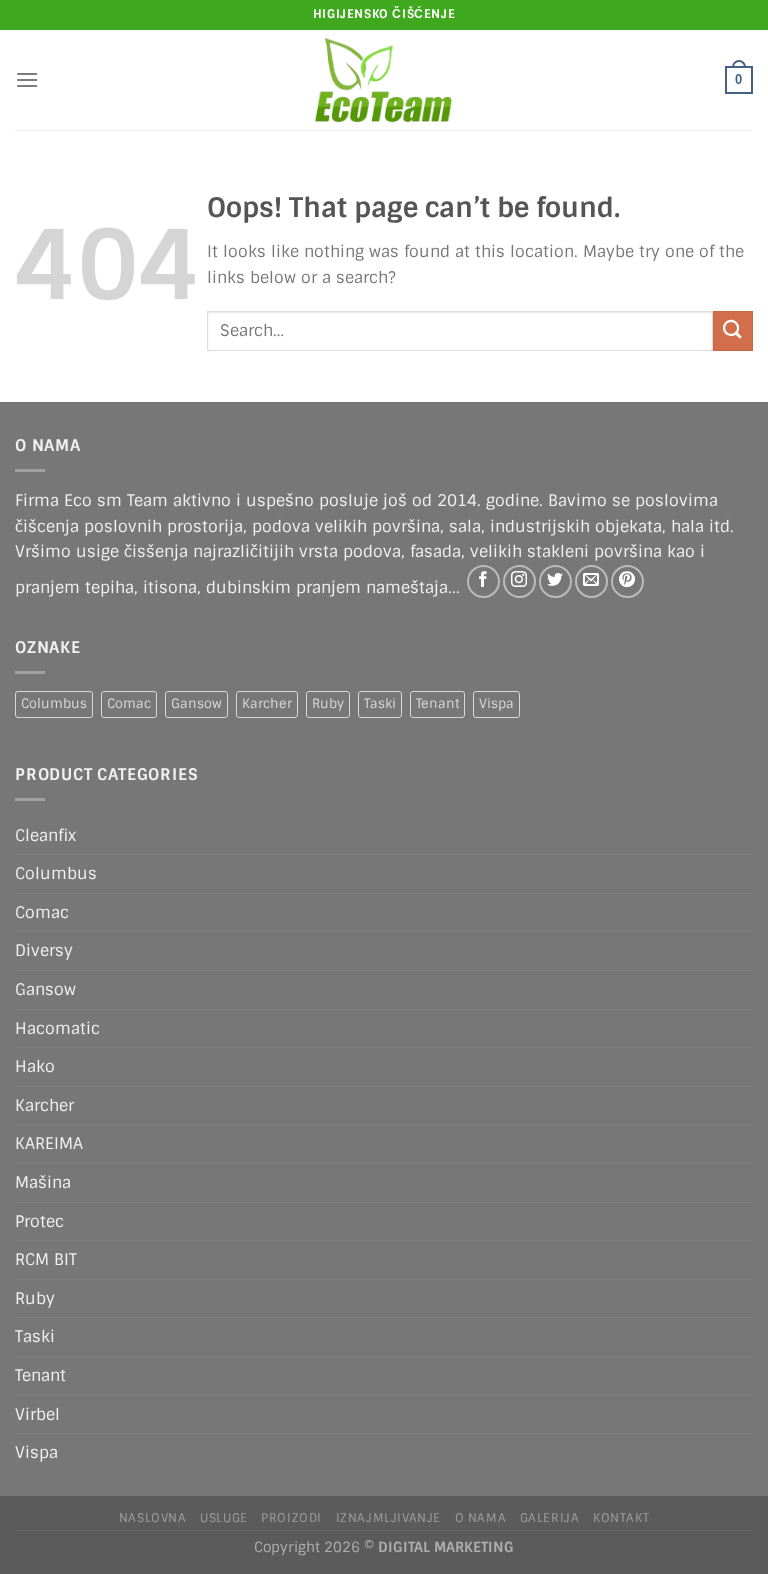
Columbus (54, 703)
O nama (481, 1518)
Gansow (196, 703)
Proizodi (291, 1518)
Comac (129, 703)
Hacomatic (57, 1028)
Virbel (37, 1414)
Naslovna (153, 1518)
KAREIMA (49, 1143)
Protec (39, 1221)
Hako (35, 1066)
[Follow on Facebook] (483, 581)
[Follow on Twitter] (555, 581)
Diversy (44, 950)
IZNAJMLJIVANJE (389, 1518)
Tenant (437, 703)
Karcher (267, 703)
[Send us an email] (591, 581)
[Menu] (27, 79)
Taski (380, 703)
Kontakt (621, 1518)
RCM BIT (46, 1259)
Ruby (328, 703)
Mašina (43, 1182)
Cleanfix (45, 835)
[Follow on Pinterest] (627, 581)
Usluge (224, 1518)
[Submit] (733, 330)
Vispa (496, 703)
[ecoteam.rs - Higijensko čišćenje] (384, 80)
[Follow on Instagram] (519, 581)
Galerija (550, 1518)
